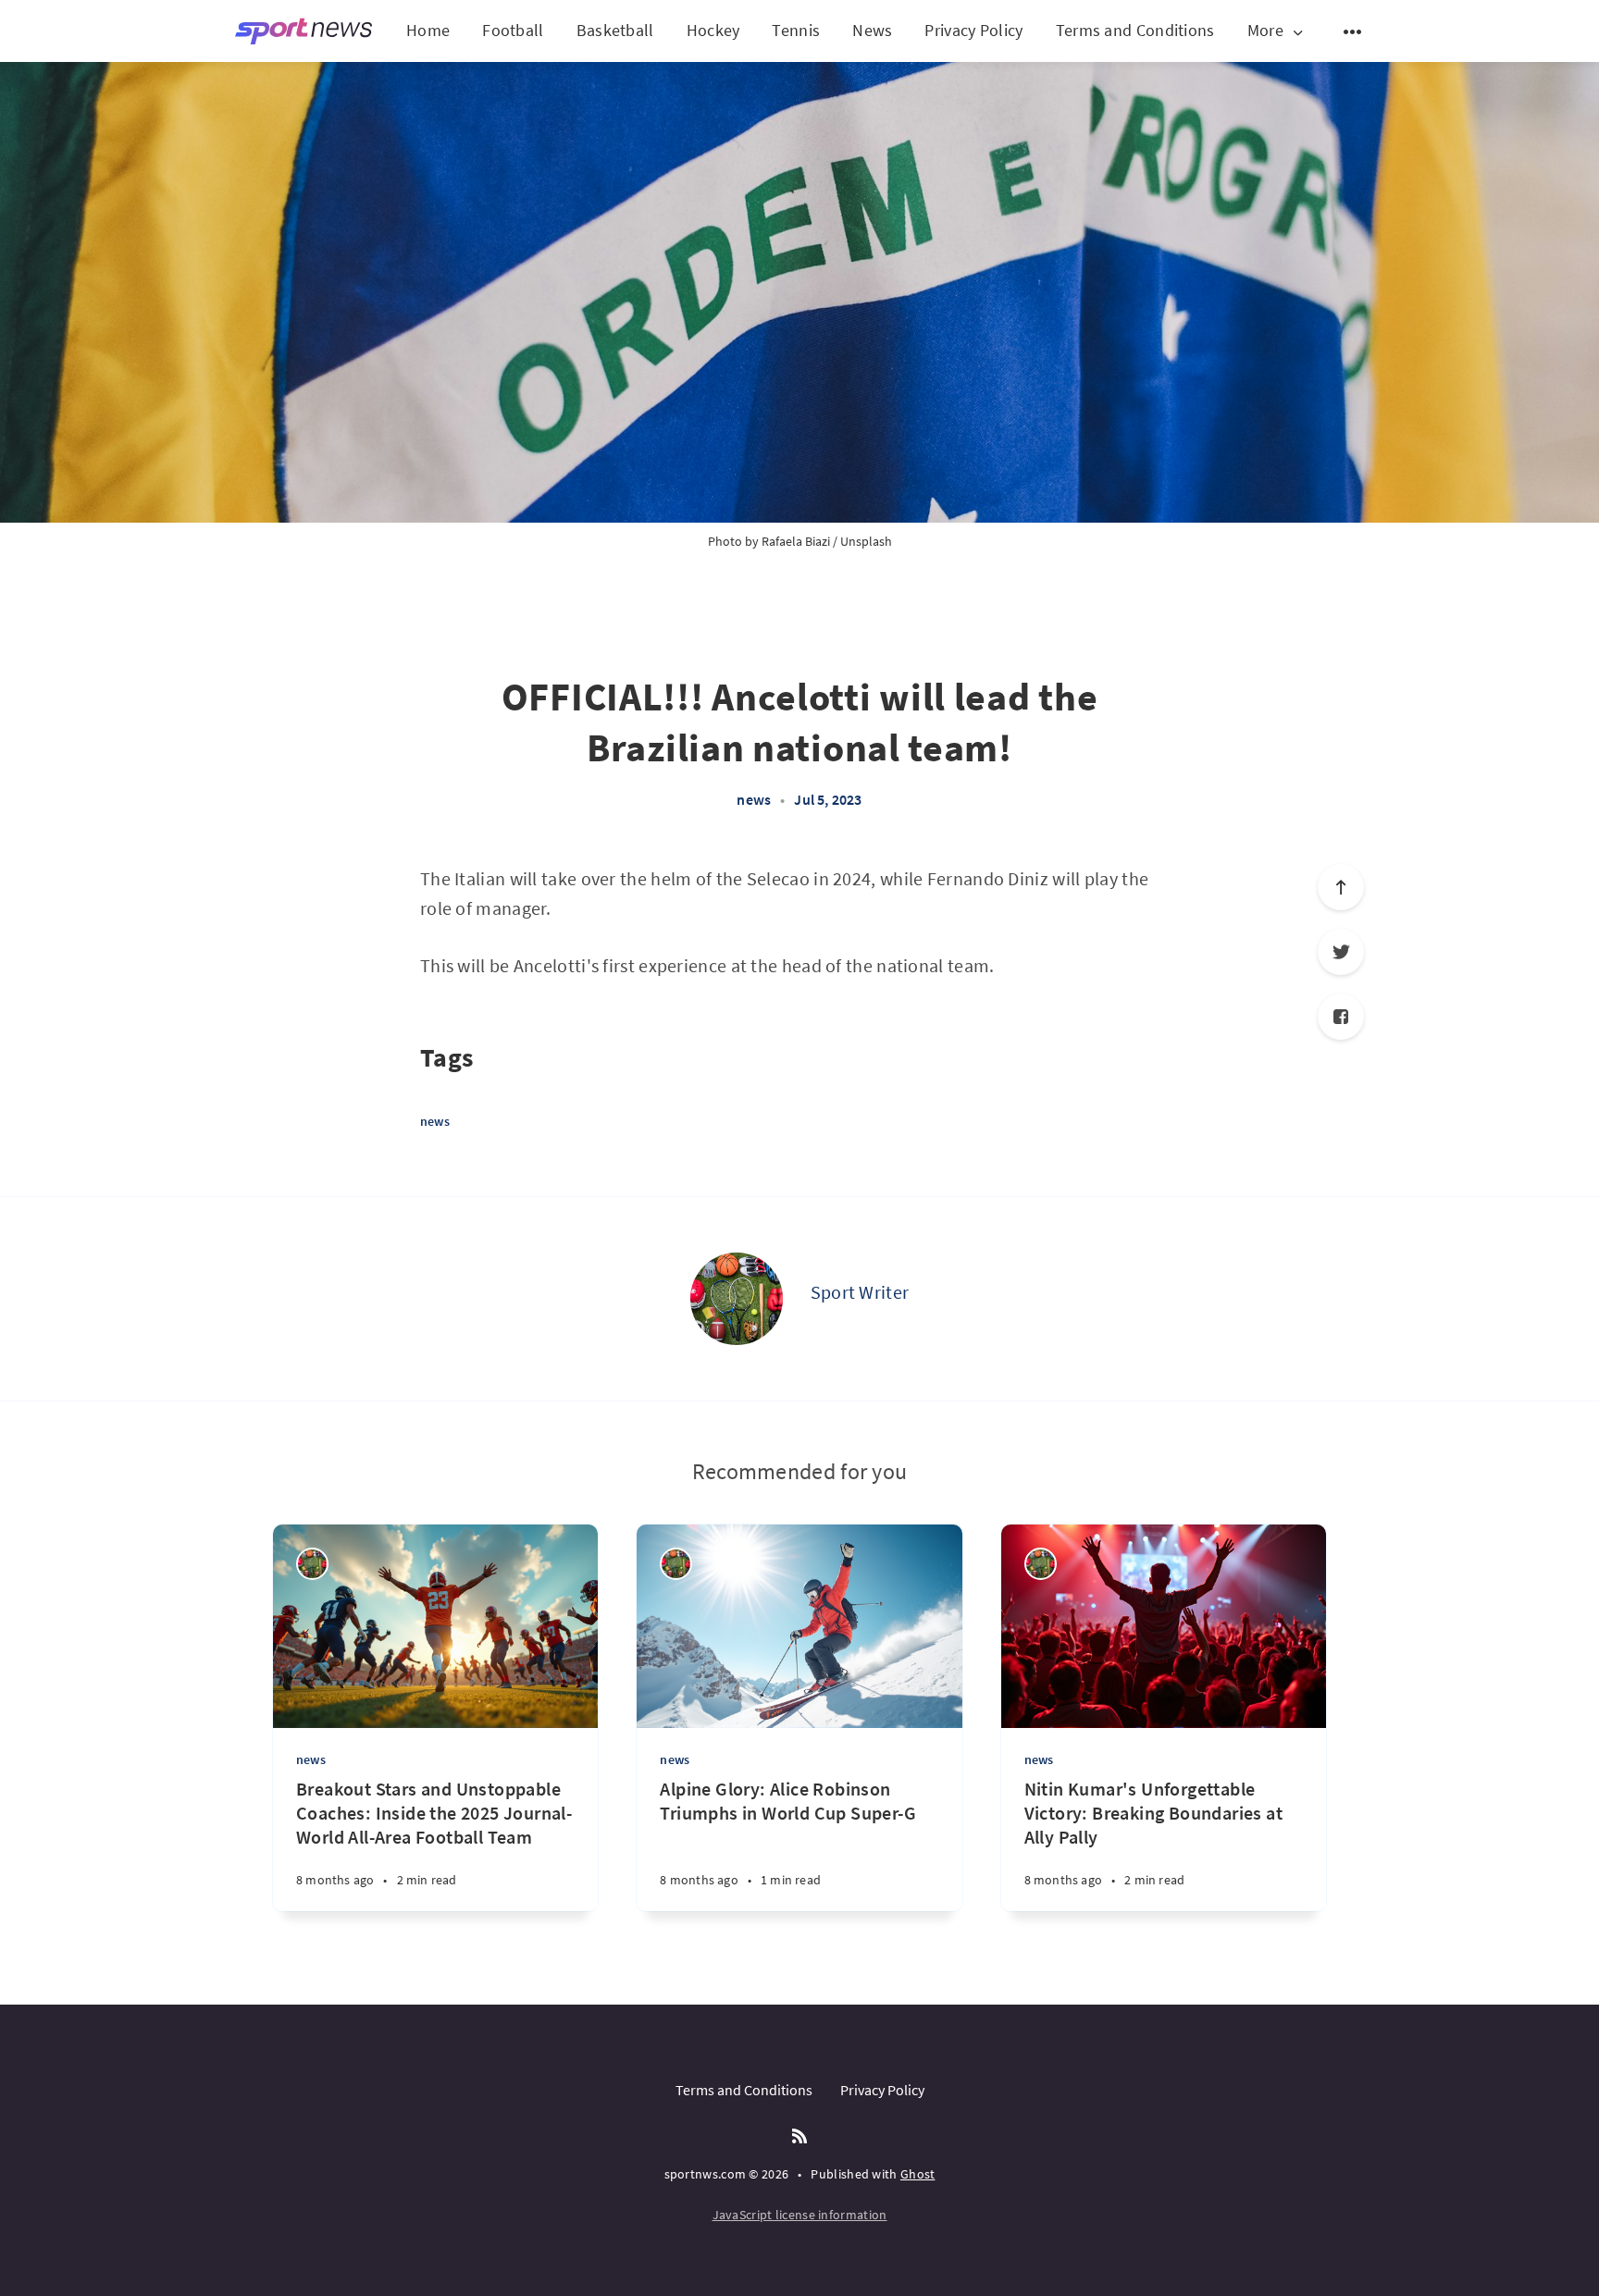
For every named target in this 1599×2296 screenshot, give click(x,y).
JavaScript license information (800, 2215)
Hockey (713, 30)
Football (513, 30)
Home (428, 30)
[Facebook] (1341, 1017)
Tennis (796, 30)
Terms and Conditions (1135, 30)
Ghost (918, 2174)
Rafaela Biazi (796, 541)
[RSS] (799, 2137)
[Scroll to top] (1341, 887)
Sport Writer (860, 1292)
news (754, 799)
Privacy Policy (973, 30)
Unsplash (866, 541)
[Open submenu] (1353, 31)
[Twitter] (1341, 952)
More (1265, 31)
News (872, 30)
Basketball (615, 30)
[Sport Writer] (737, 1299)
